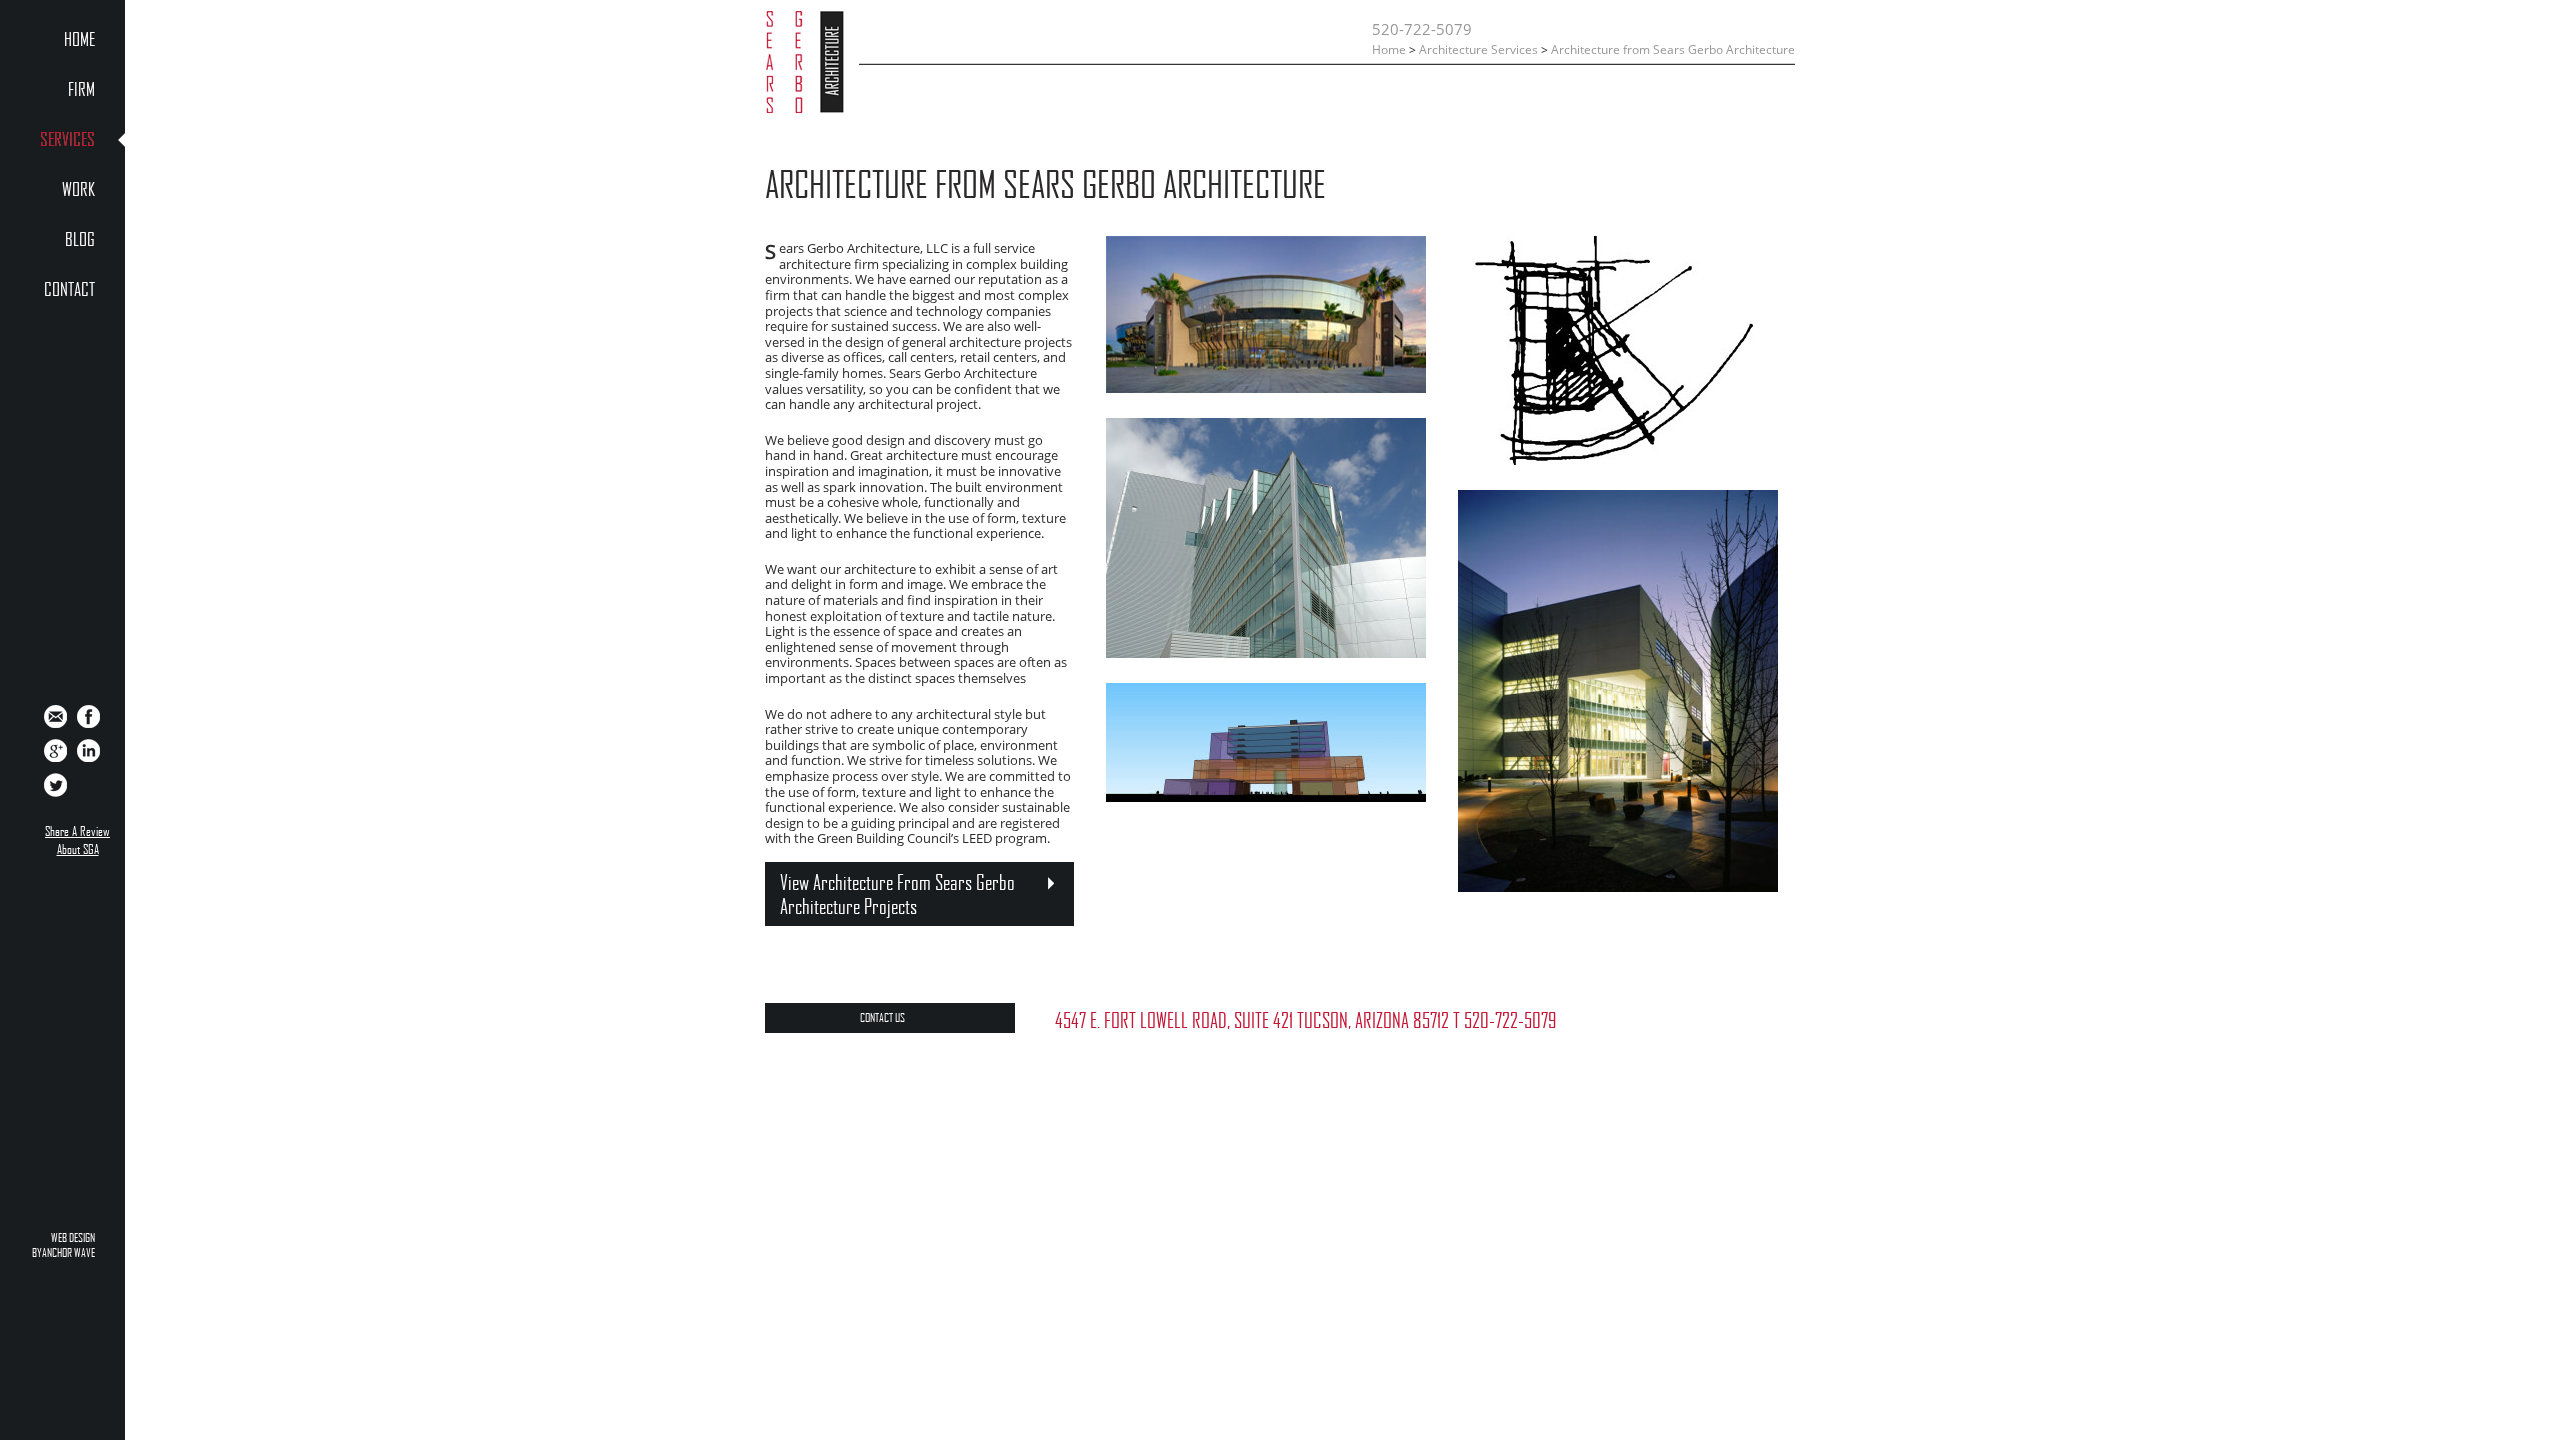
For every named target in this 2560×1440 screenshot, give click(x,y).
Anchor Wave (68, 1252)
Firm (81, 90)
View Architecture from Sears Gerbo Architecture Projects (897, 894)
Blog (80, 240)
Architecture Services (1478, 49)
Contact (69, 290)
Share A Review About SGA (77, 840)
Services (67, 140)
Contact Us (882, 1017)
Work (78, 190)
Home (79, 40)
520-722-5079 (1422, 29)
